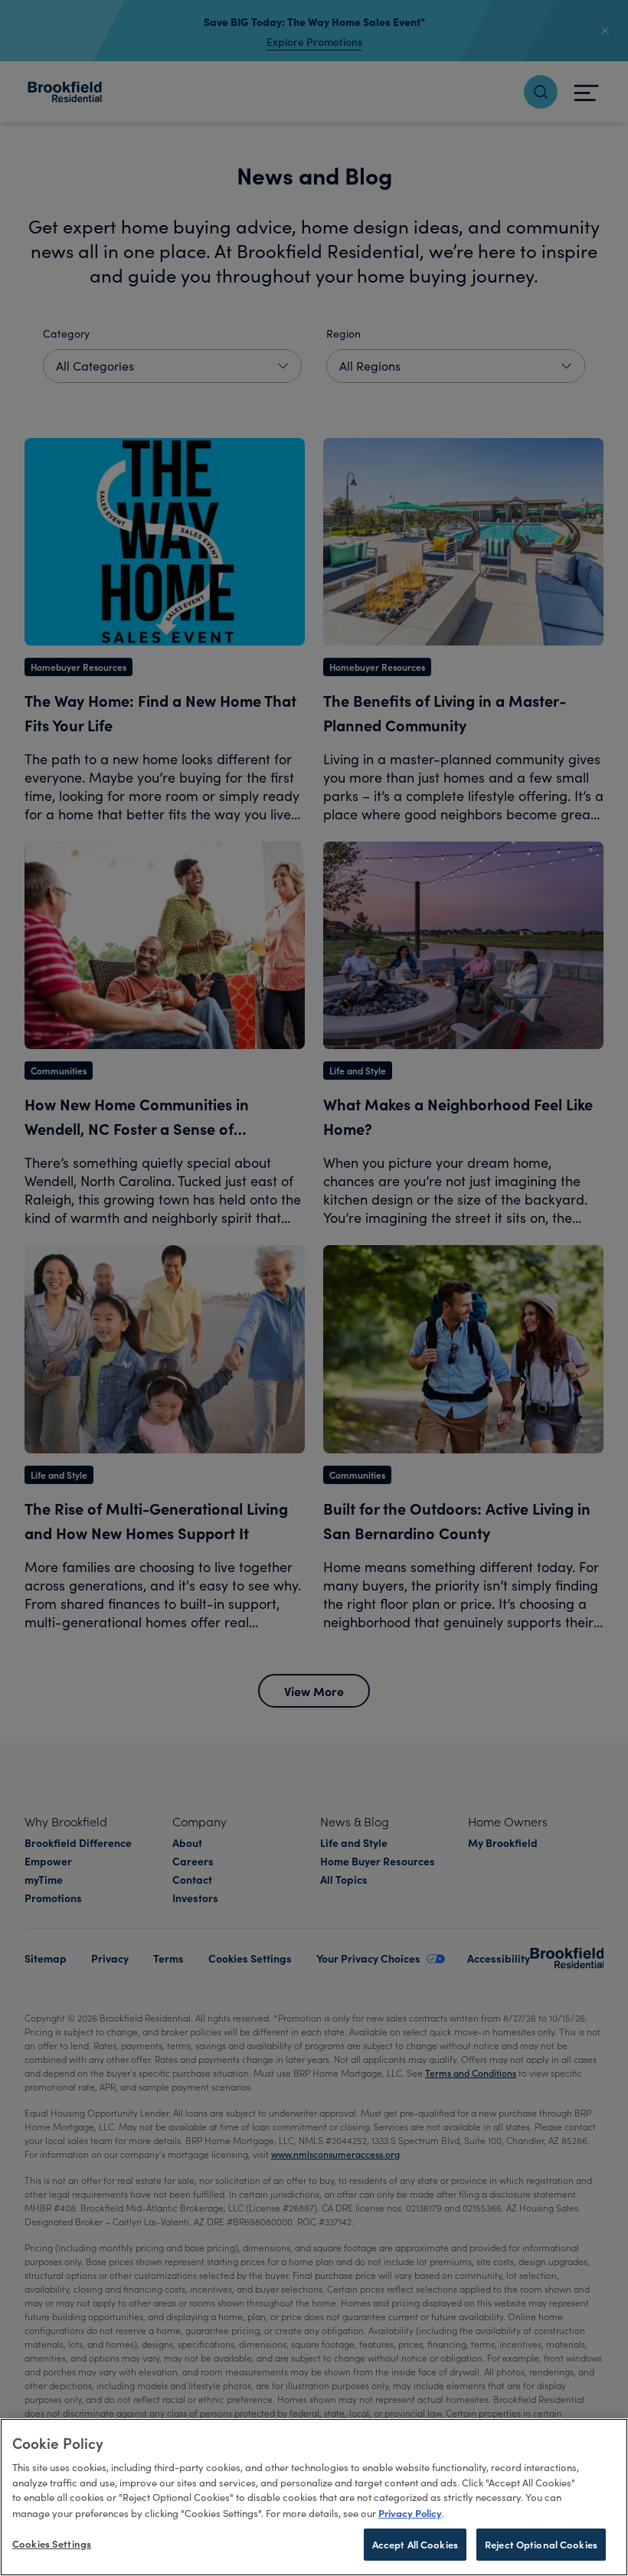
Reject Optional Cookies (541, 2544)
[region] (314, 2497)
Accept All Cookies (415, 2544)
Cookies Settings (52, 2543)
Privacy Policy (410, 2512)
